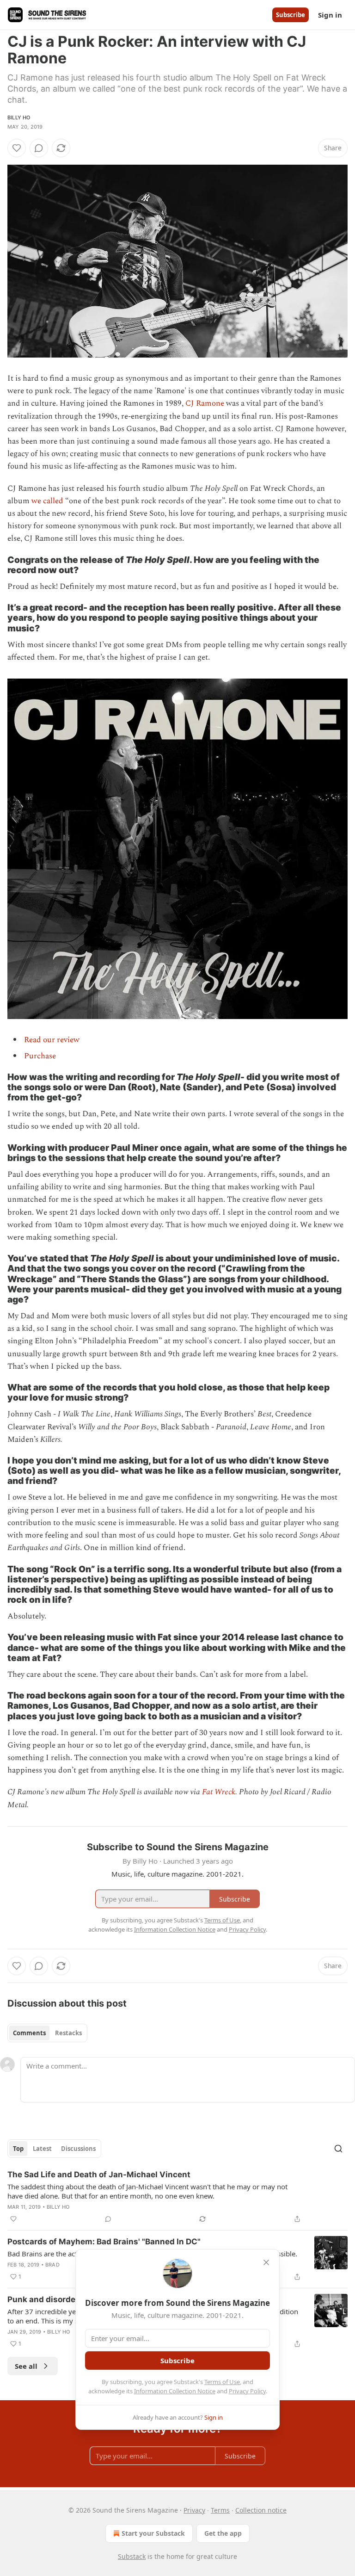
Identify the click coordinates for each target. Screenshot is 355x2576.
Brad (52, 2265)
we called (47, 501)
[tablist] (47, 2033)
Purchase (40, 1056)
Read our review (52, 1040)
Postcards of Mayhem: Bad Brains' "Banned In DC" (104, 2242)
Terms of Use (222, 2382)
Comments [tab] (29, 2033)
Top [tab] (18, 2149)
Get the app (223, 2533)
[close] (266, 2262)
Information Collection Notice (175, 2391)
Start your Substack (153, 2533)
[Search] (338, 2149)
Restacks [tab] (68, 2033)
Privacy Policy (247, 2391)
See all (26, 2366)
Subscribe (291, 15)
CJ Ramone (205, 403)
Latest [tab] (42, 2149)
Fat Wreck (219, 1792)
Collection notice (261, 2510)
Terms (220, 2510)
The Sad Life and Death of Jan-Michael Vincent (99, 2174)
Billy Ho (19, 117)
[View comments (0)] (39, 148)
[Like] (17, 148)
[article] (177, 2197)
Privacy (194, 2510)
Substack (132, 2556)
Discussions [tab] (78, 2149)
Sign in (330, 15)
